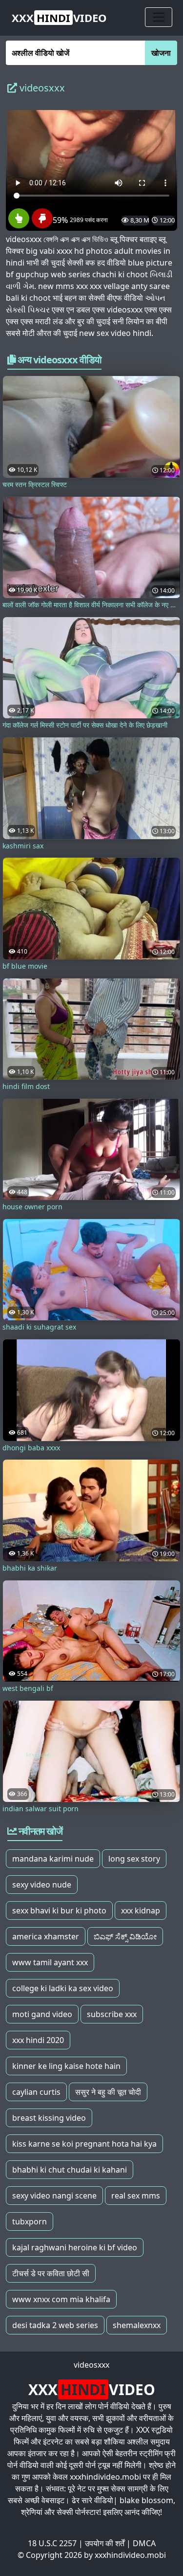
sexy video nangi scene (54, 2196)
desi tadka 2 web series (55, 2325)
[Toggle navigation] (159, 17)
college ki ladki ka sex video (63, 1988)
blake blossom (146, 2500)
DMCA (144, 2543)
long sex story (134, 1859)
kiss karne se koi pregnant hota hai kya (84, 2144)
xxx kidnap (141, 1910)
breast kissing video (49, 2118)
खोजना (161, 53)
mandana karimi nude (53, 1859)
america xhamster (46, 1936)
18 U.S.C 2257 (52, 2543)
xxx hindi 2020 (38, 2040)
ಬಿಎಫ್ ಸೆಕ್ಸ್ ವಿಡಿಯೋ (125, 1936)
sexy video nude (42, 1885)
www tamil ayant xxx (50, 1962)
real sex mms (136, 2196)
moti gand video (42, 2014)
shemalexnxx (137, 2325)
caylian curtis (36, 2092)
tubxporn (30, 2221)
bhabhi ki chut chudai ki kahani (70, 2170)
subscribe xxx (112, 2014)
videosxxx (91, 2365)
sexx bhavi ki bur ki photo (59, 1910)
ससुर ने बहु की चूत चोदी (108, 2092)
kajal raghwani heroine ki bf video (75, 2247)
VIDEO (59, 18)
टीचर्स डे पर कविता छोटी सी (51, 2273)
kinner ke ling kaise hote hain (66, 2066)
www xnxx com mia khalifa (61, 2299)
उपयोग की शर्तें (105, 2543)
